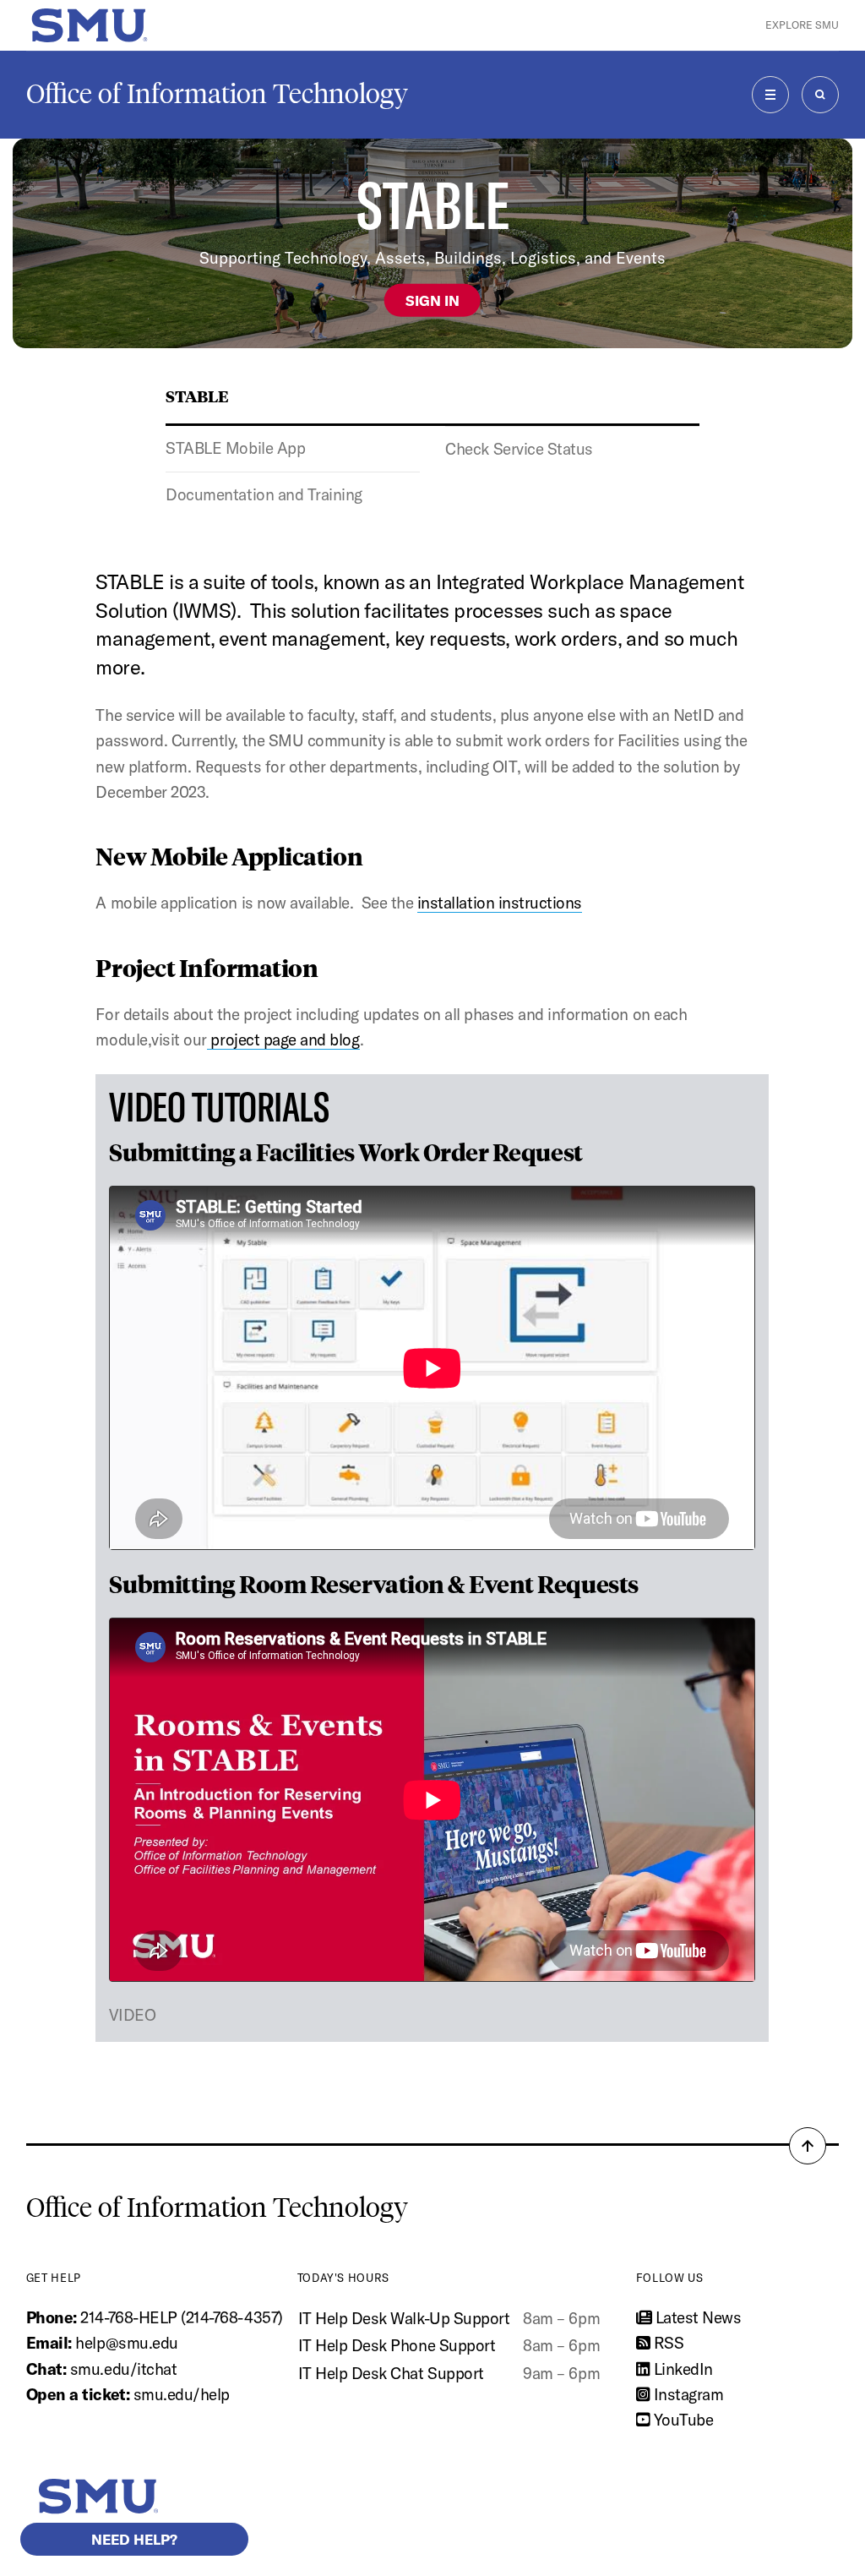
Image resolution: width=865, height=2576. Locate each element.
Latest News (696, 2317)
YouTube (681, 2420)
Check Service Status (519, 449)
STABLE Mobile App (235, 448)
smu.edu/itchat (123, 2369)
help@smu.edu (126, 2343)
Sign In (432, 300)
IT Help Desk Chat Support (391, 2373)
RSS (666, 2343)
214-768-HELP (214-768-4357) (181, 2317)
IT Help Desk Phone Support (397, 2345)
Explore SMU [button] (802, 25)
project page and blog (283, 1040)
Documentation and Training (264, 494)
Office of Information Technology (217, 94)
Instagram (686, 2394)
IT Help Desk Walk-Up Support (404, 2318)
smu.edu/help (182, 2394)
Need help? (134, 2539)
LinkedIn (681, 2369)
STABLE (197, 396)
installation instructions (500, 903)
